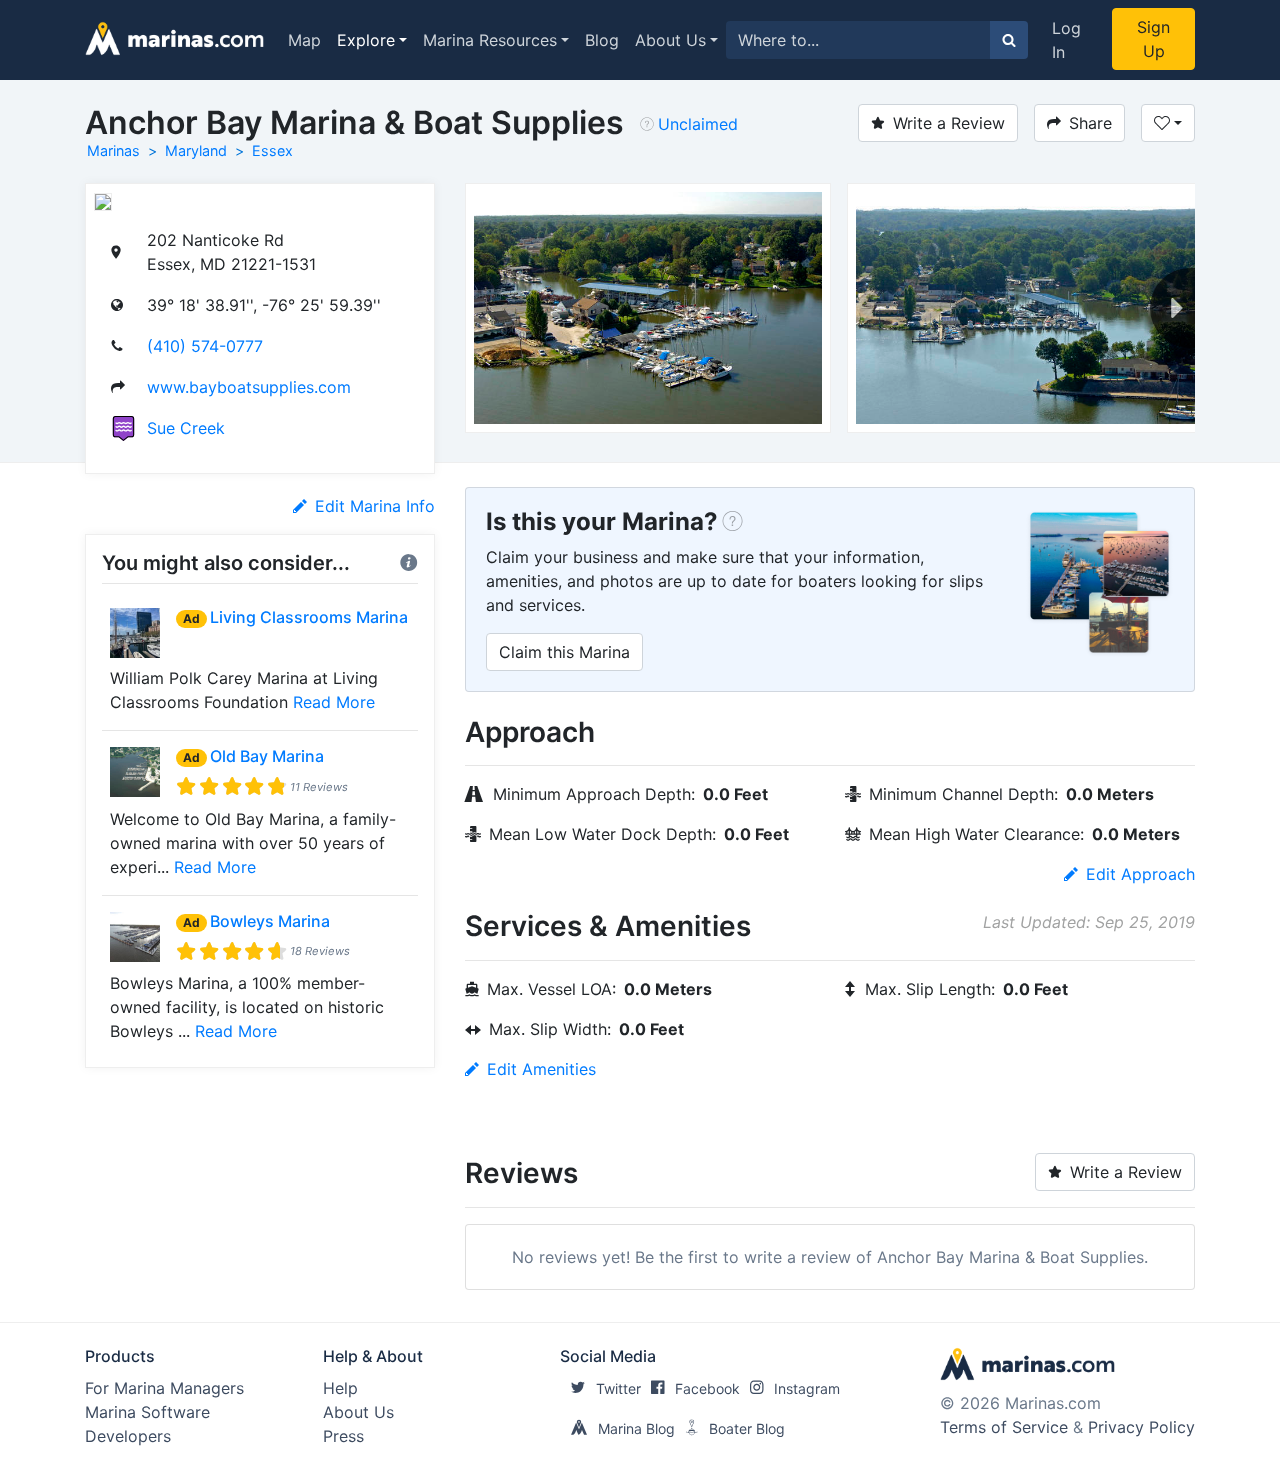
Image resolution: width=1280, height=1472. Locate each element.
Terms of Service (1004, 1427)
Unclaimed (698, 124)
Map (304, 40)
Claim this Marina (564, 652)
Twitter (618, 1388)
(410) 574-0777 (205, 346)
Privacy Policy (1141, 1427)
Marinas (113, 150)
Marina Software (147, 1412)
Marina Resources (490, 40)
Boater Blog (747, 1428)
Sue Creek (186, 428)
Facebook (707, 1388)
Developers (128, 1436)
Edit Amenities (541, 1069)
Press (343, 1436)
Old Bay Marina (267, 756)
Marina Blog (636, 1428)
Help (340, 1388)
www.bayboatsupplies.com (249, 387)
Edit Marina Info (375, 506)
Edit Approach (1140, 874)
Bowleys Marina (270, 921)
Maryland (196, 150)
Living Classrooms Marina (309, 617)
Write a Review (949, 123)
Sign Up (1153, 39)
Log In (1066, 40)
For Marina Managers (164, 1388)
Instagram (807, 1388)
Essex (272, 150)
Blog (602, 40)
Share (1090, 123)
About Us (670, 40)
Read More (334, 702)
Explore (366, 40)
